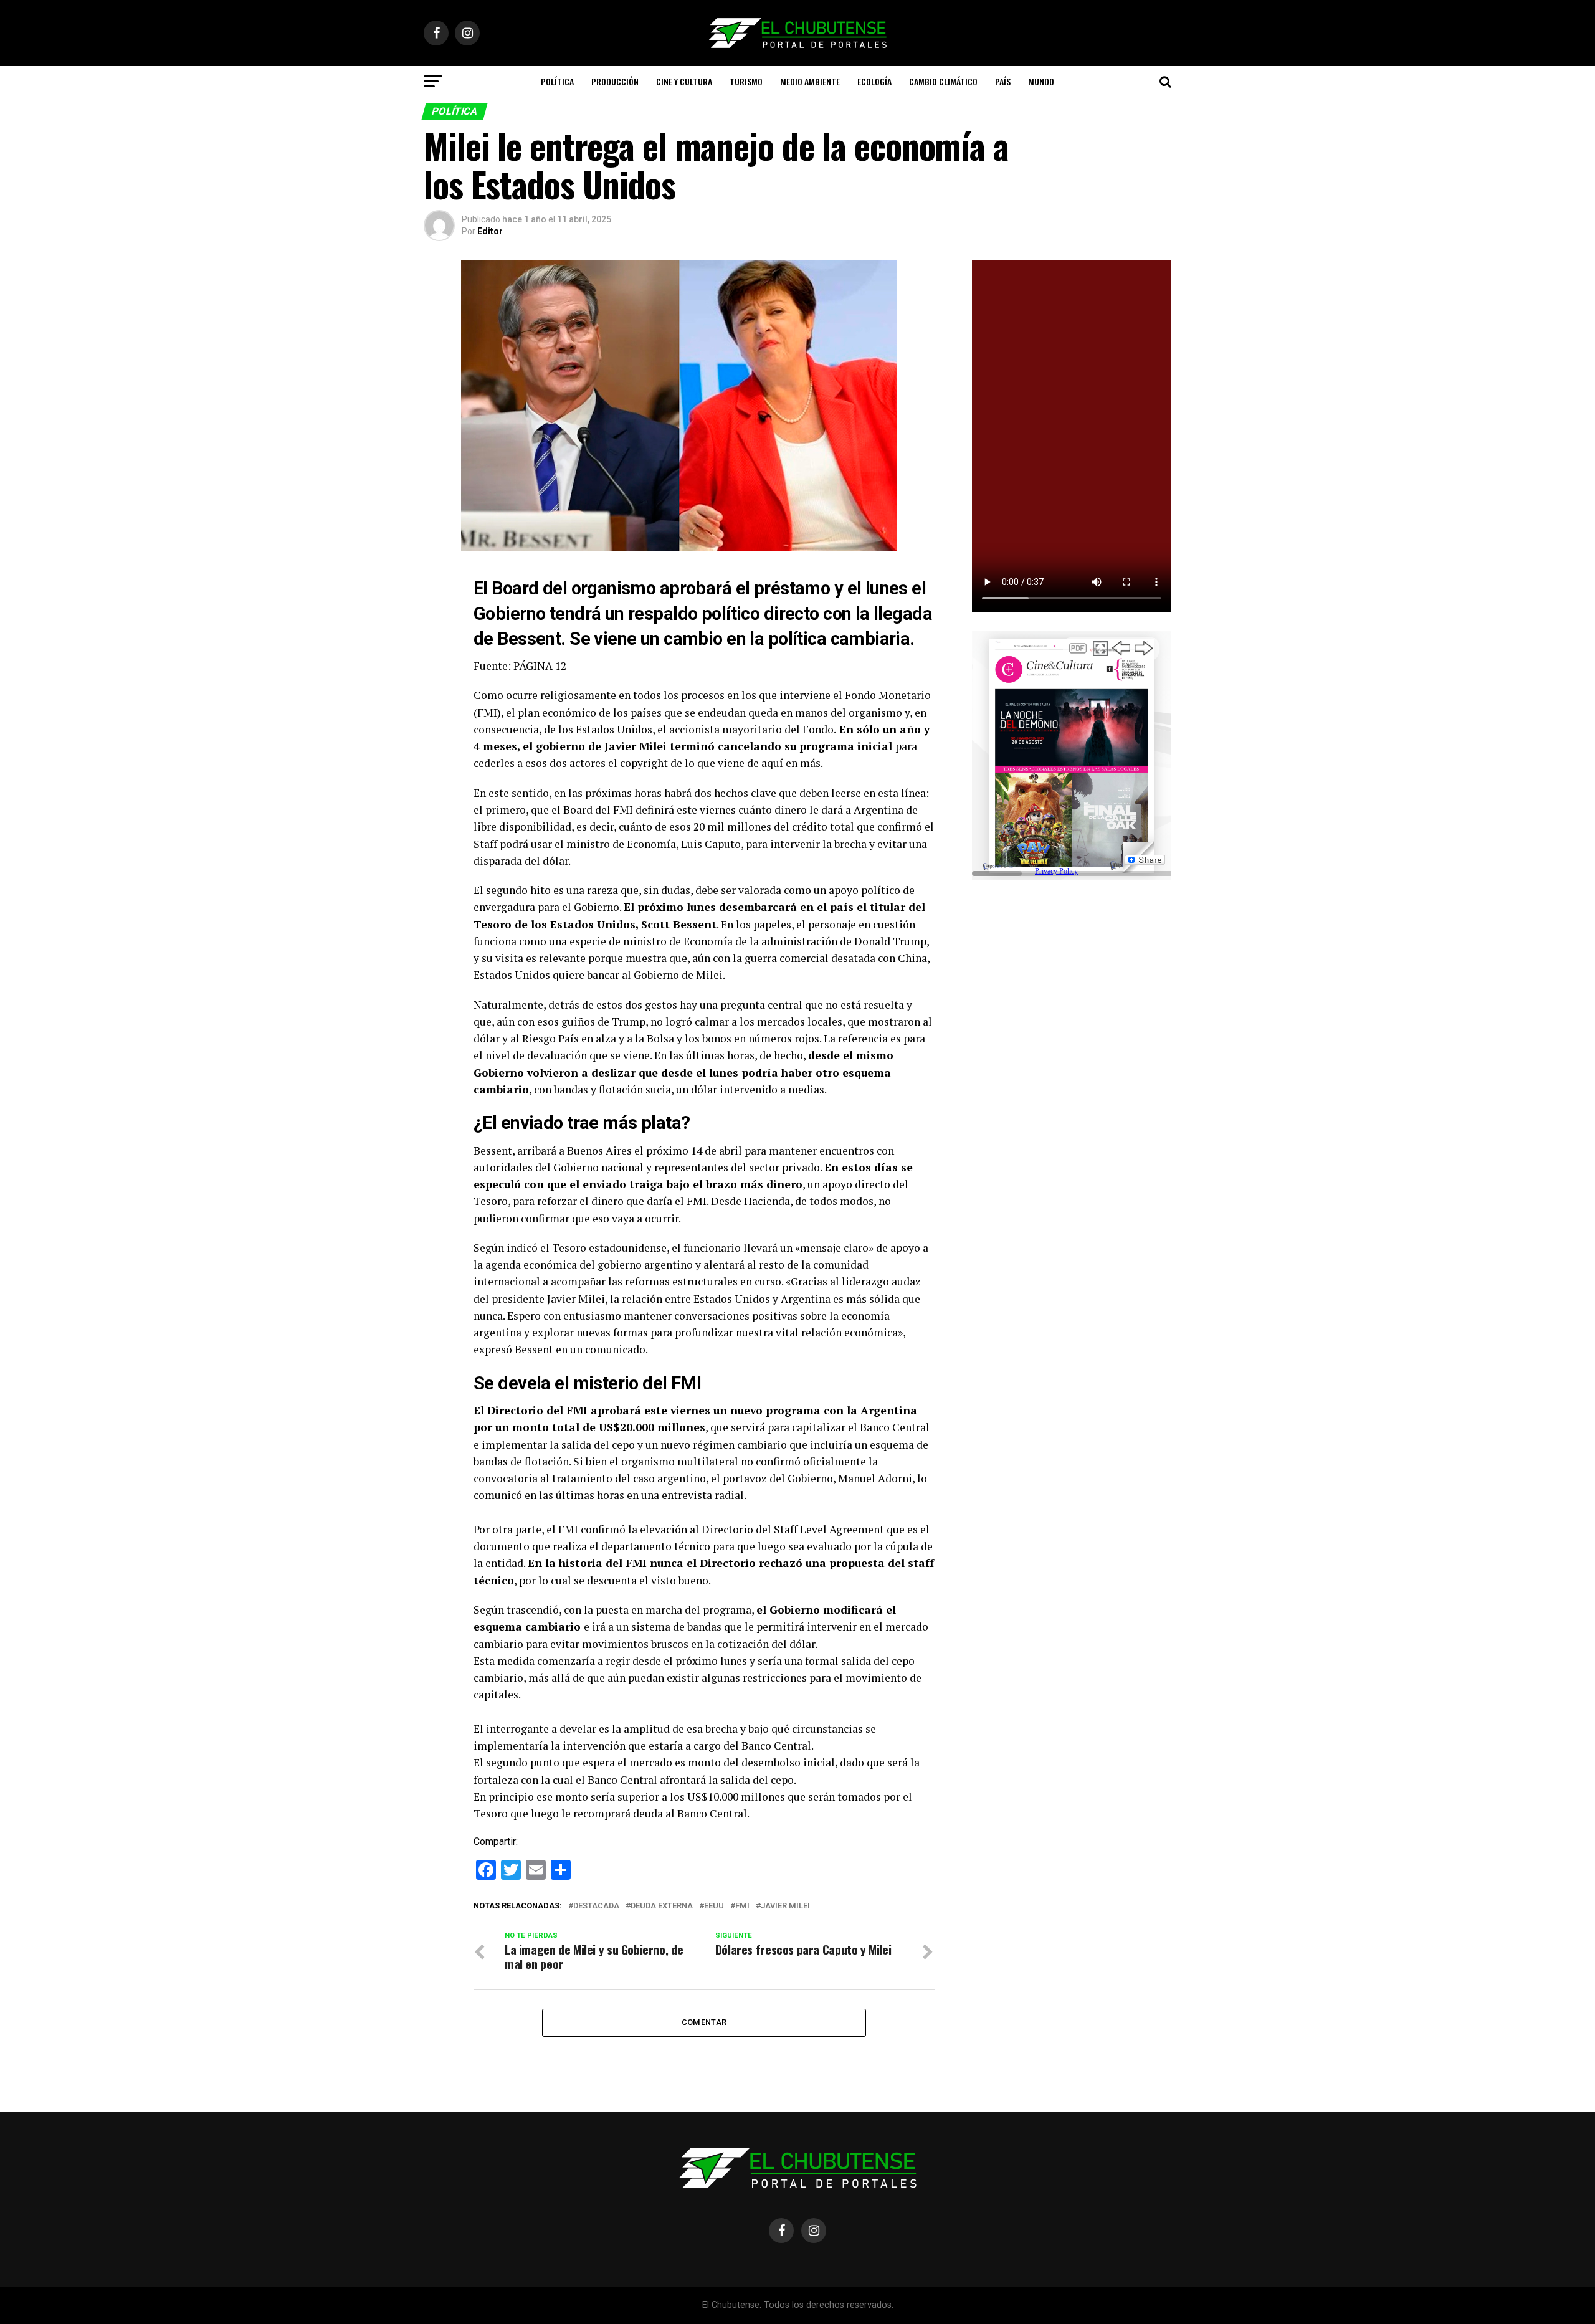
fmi (742, 1906)
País (1003, 81)
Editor (490, 231)
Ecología (874, 81)
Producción (615, 81)
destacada (596, 1906)
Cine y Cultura (684, 81)
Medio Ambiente (810, 81)
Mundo (1041, 81)
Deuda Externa (662, 1906)
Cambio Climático (943, 81)
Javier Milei (785, 1906)
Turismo (746, 81)
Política (557, 81)
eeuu (714, 1906)
